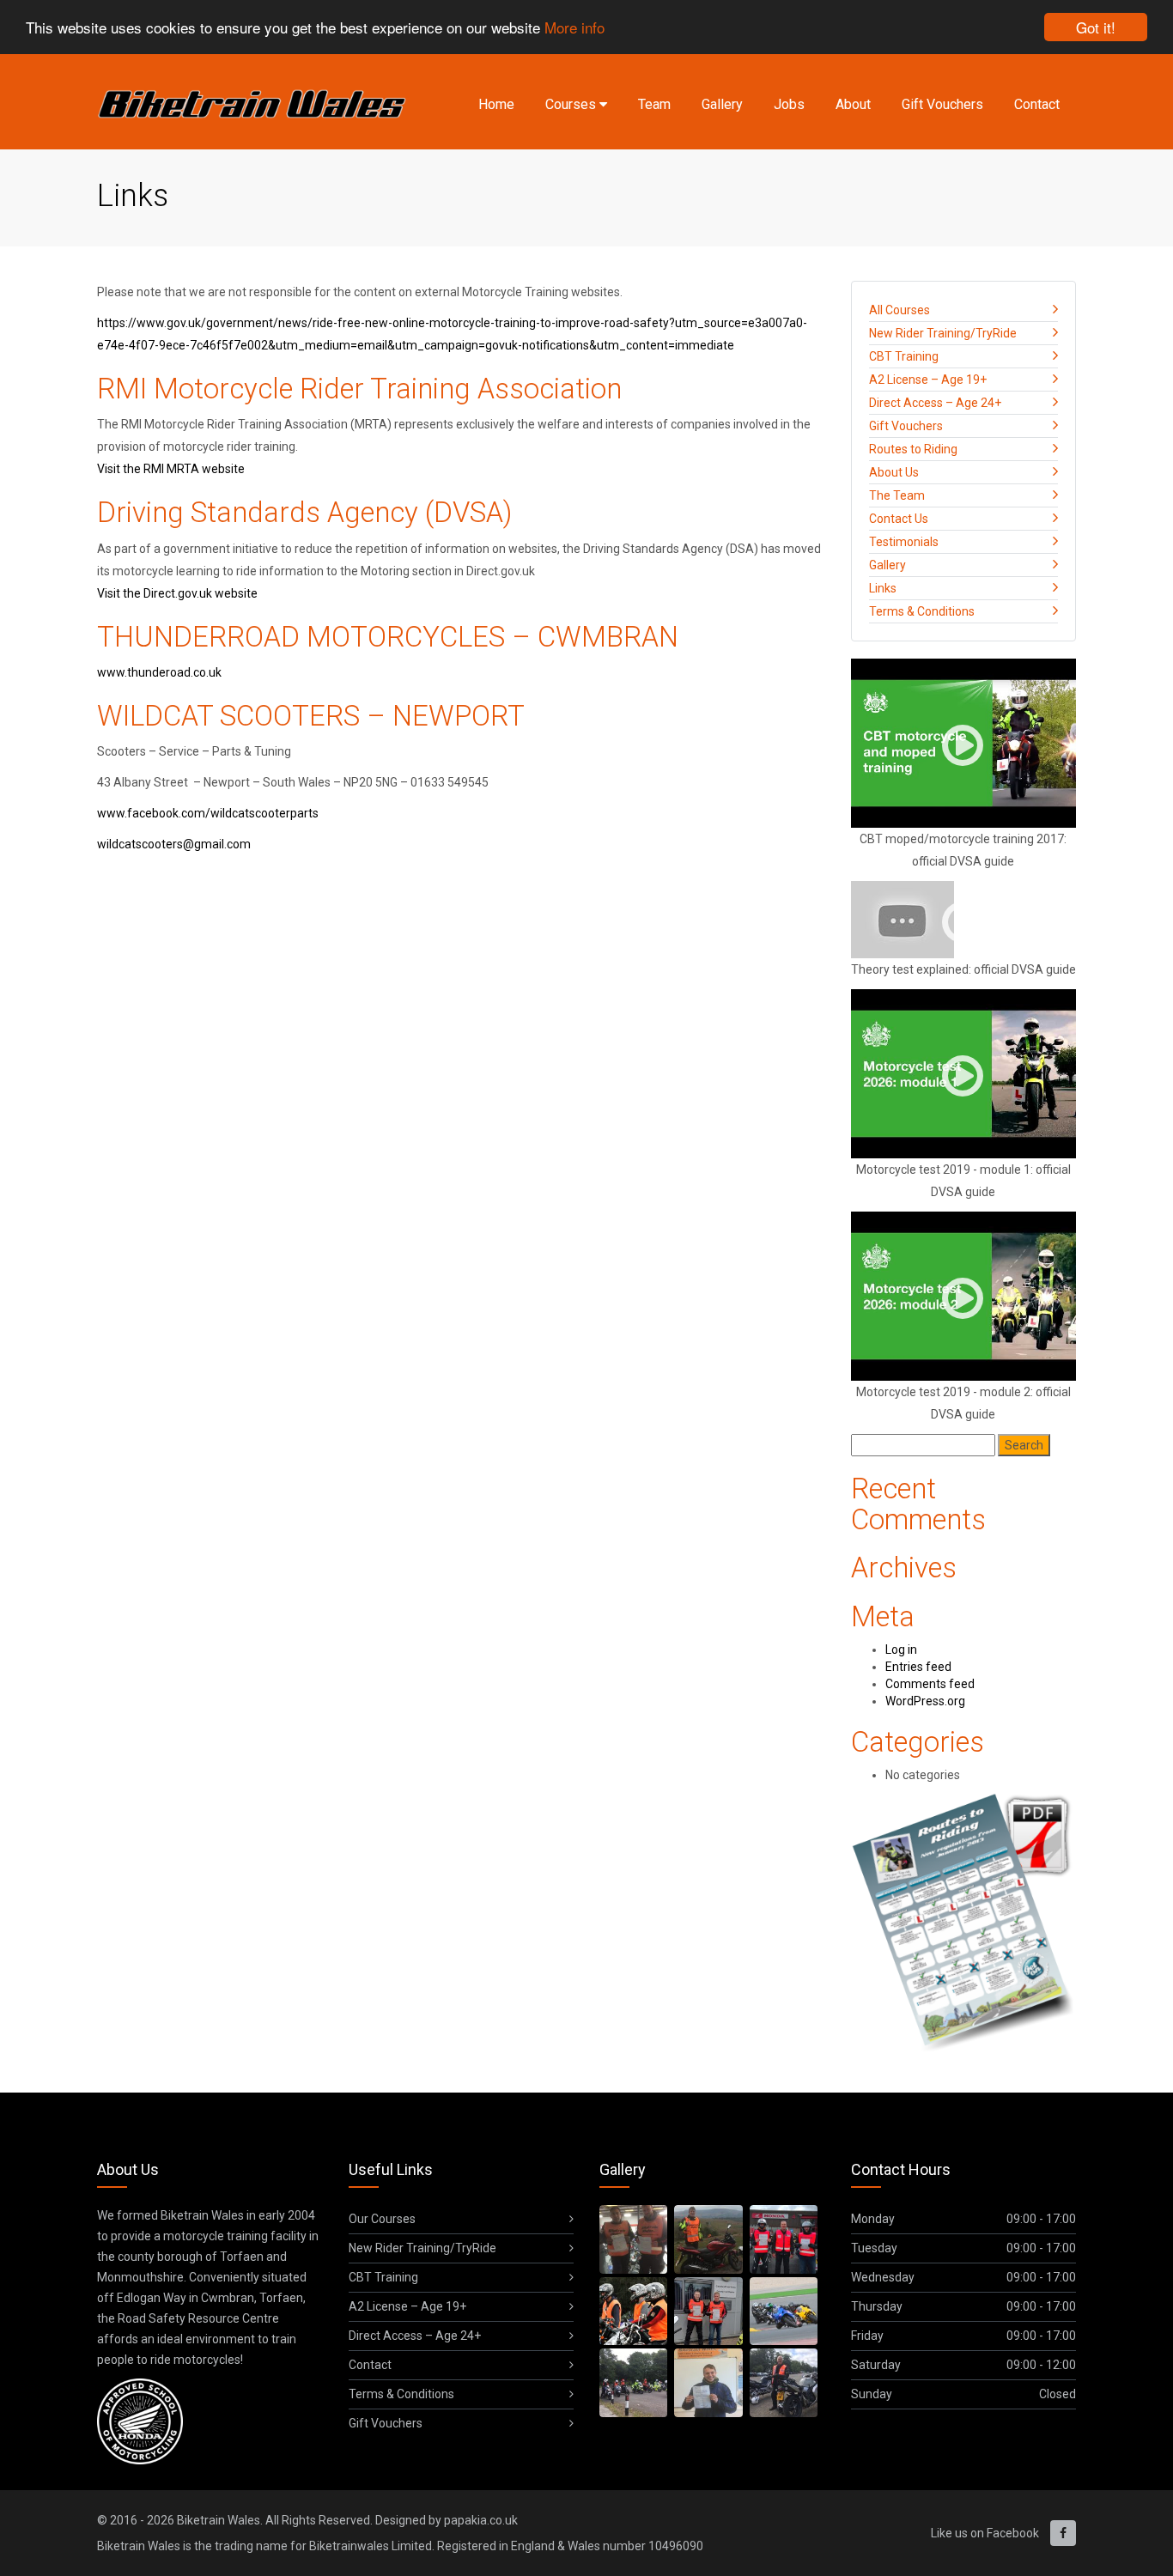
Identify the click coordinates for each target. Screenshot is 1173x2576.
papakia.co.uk (481, 2520)
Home (496, 104)
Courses (572, 104)
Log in (901, 1649)
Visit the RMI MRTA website (171, 469)
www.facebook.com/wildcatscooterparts (208, 813)
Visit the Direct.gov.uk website (177, 593)
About (853, 104)
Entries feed (918, 1667)
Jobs (789, 104)
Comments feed (930, 1684)
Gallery (722, 104)
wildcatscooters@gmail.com (174, 844)
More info (574, 28)
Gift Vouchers (942, 104)
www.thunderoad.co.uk (159, 672)
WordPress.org (925, 1701)
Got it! (1096, 27)
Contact (1037, 104)
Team (654, 104)
